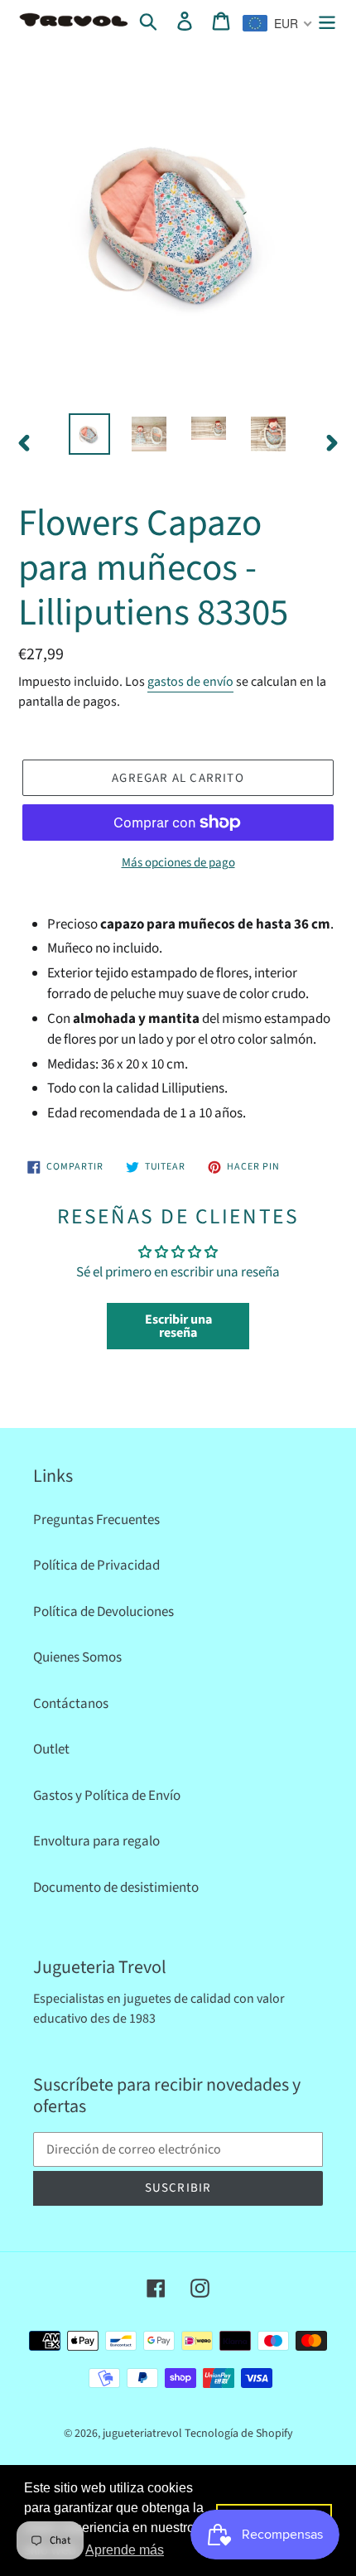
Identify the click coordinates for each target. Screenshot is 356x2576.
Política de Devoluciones (103, 1612)
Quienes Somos (77, 1657)
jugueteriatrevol (142, 2434)
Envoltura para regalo (96, 1841)
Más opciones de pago (178, 863)
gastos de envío (190, 682)
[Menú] (327, 22)
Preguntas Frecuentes (96, 1520)
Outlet (51, 1749)
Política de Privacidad (96, 1565)
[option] (89, 434)
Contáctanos (71, 1704)
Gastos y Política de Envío (107, 1796)
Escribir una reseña (178, 1326)
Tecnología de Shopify (239, 2434)
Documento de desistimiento (116, 1888)
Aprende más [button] (125, 2550)
